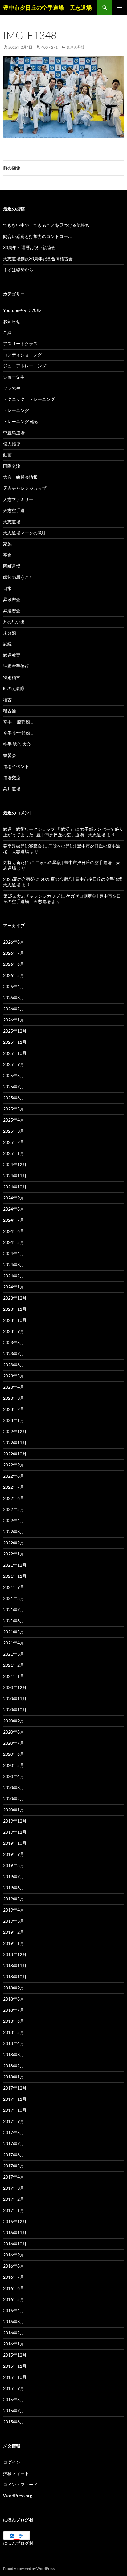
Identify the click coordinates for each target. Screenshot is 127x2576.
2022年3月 (14, 1532)
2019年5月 (14, 1899)
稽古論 (10, 711)
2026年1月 (14, 1020)
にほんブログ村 (18, 2543)
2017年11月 (15, 2099)
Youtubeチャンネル (22, 310)
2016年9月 (14, 2255)
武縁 (7, 644)
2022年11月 (15, 1443)
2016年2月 (14, 2333)
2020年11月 (15, 1698)
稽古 (7, 700)
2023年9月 (14, 1331)
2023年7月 (14, 1354)
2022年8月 (14, 1476)
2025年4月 (14, 1120)
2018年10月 (15, 1977)
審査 (7, 555)
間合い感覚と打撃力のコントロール (38, 236)
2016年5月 (14, 2299)
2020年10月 (15, 1710)
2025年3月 (14, 1131)
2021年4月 (14, 1643)
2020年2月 (14, 1799)
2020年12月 (15, 1687)
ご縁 (7, 332)
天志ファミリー (18, 499)
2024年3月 (14, 1265)
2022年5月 (14, 1509)
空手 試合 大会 (17, 744)
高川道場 (12, 789)
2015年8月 (14, 2399)
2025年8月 (14, 1075)
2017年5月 (14, 2166)
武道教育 (12, 655)
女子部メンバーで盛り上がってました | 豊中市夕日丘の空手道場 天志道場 (63, 832)
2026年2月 (14, 1009)
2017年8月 (14, 2132)
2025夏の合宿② (19, 879)
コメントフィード (20, 2484)
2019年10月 (15, 1843)
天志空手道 (14, 510)
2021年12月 (15, 1565)
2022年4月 (14, 1520)
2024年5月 (14, 1242)
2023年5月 (14, 1376)
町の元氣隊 (14, 688)
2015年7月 (14, 2410)
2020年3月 (14, 1787)
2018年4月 (14, 2043)
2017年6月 (14, 2155)
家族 (7, 544)
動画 (7, 455)
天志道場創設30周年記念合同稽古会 (38, 259)
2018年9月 (14, 1988)
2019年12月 (15, 1821)
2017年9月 (14, 2121)
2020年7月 (14, 1743)
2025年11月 (15, 1042)
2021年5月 (14, 1632)
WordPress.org (18, 2495)
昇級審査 (12, 611)
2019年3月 (14, 1921)
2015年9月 (14, 2388)
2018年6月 (14, 2021)
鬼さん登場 (76, 47)
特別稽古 (12, 677)
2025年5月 (14, 1109)
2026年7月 (14, 953)
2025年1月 (14, 1153)
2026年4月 (14, 986)
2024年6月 (14, 1231)
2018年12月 (15, 1954)
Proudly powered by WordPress (29, 2568)
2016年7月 (14, 2277)
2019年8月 (14, 1865)
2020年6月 (14, 1754)
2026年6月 (14, 964)
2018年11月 (15, 1965)
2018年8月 (14, 1999)
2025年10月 (15, 1053)
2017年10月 (15, 2110)
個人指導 (12, 444)
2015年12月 (15, 2355)
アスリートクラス (20, 344)
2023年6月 (14, 1365)
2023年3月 (14, 1398)
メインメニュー (120, 7)
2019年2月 (14, 1932)
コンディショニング (23, 355)
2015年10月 (15, 2377)
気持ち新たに (16, 862)
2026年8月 (14, 942)
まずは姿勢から (18, 270)
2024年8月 (14, 1209)
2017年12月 (15, 2088)
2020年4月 (14, 1776)
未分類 (10, 633)
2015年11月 (15, 2366)
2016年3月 (14, 2321)
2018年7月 (14, 2010)
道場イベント (16, 766)
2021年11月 (15, 1576)
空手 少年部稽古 (19, 733)
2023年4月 (14, 1387)
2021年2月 (14, 1665)
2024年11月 (15, 1176)
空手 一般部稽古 (19, 722)
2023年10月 (15, 1320)
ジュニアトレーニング (25, 366)
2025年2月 (14, 1142)
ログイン (12, 2462)
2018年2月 (14, 2066)
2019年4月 (14, 1910)
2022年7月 (14, 1487)
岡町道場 (12, 566)
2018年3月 (14, 2054)
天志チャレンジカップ (25, 488)
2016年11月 (15, 2232)
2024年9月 (14, 1198)
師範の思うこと (18, 577)
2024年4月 (14, 1253)
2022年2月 (14, 1543)
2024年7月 (14, 1220)
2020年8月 (14, 1732)
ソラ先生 (12, 388)
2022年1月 (14, 1554)
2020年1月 (14, 1810)
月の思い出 (14, 622)
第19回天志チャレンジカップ (31, 896)
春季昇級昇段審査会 (23, 846)
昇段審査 (12, 599)
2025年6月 (14, 1098)
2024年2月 (14, 1276)
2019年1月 (14, 1943)
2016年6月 (14, 2288)
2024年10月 (15, 1187)
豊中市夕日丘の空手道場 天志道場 (47, 7)
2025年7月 (14, 1086)
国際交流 (12, 466)
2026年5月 (14, 975)
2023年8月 (14, 1342)
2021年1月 (14, 1676)
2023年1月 (14, 1420)
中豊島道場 (14, 433)
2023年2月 (14, 1409)
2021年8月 (14, 1598)
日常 (7, 588)
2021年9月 (14, 1587)
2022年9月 (14, 1465)
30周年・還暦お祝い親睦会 (29, 247)
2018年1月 (14, 2077)
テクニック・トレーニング (29, 399)
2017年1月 (14, 2210)
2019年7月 (14, 1876)
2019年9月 (14, 1854)
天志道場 (12, 522)
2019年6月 (14, 1888)
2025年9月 (14, 1064)
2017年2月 (14, 2199)
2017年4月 (14, 2177)
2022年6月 (14, 1498)
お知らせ (12, 321)
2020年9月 (14, 1721)
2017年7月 (14, 2143)
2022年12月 (15, 1431)
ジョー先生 (14, 377)
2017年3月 (14, 2188)
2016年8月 (14, 2266)
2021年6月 (14, 1621)
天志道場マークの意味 (25, 533)
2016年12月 (15, 2221)
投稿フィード (16, 2473)
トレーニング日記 (20, 421)
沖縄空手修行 (16, 666)
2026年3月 (14, 997)
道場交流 (12, 777)
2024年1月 (14, 1287)
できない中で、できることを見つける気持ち (46, 225)
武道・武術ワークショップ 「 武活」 (39, 829)
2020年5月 (14, 1765)
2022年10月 (15, 1454)
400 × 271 (49, 47)
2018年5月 (14, 2032)
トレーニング (16, 410)
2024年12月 (15, 1164)
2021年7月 (14, 1609)
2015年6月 (14, 2422)
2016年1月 (14, 2344)
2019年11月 (15, 1832)
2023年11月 (15, 1309)
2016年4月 (14, 2310)
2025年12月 (15, 1031)
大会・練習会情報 (20, 477)
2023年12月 (15, 1298)
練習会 (10, 755)
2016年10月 (15, 2244)
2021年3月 (14, 1654)
